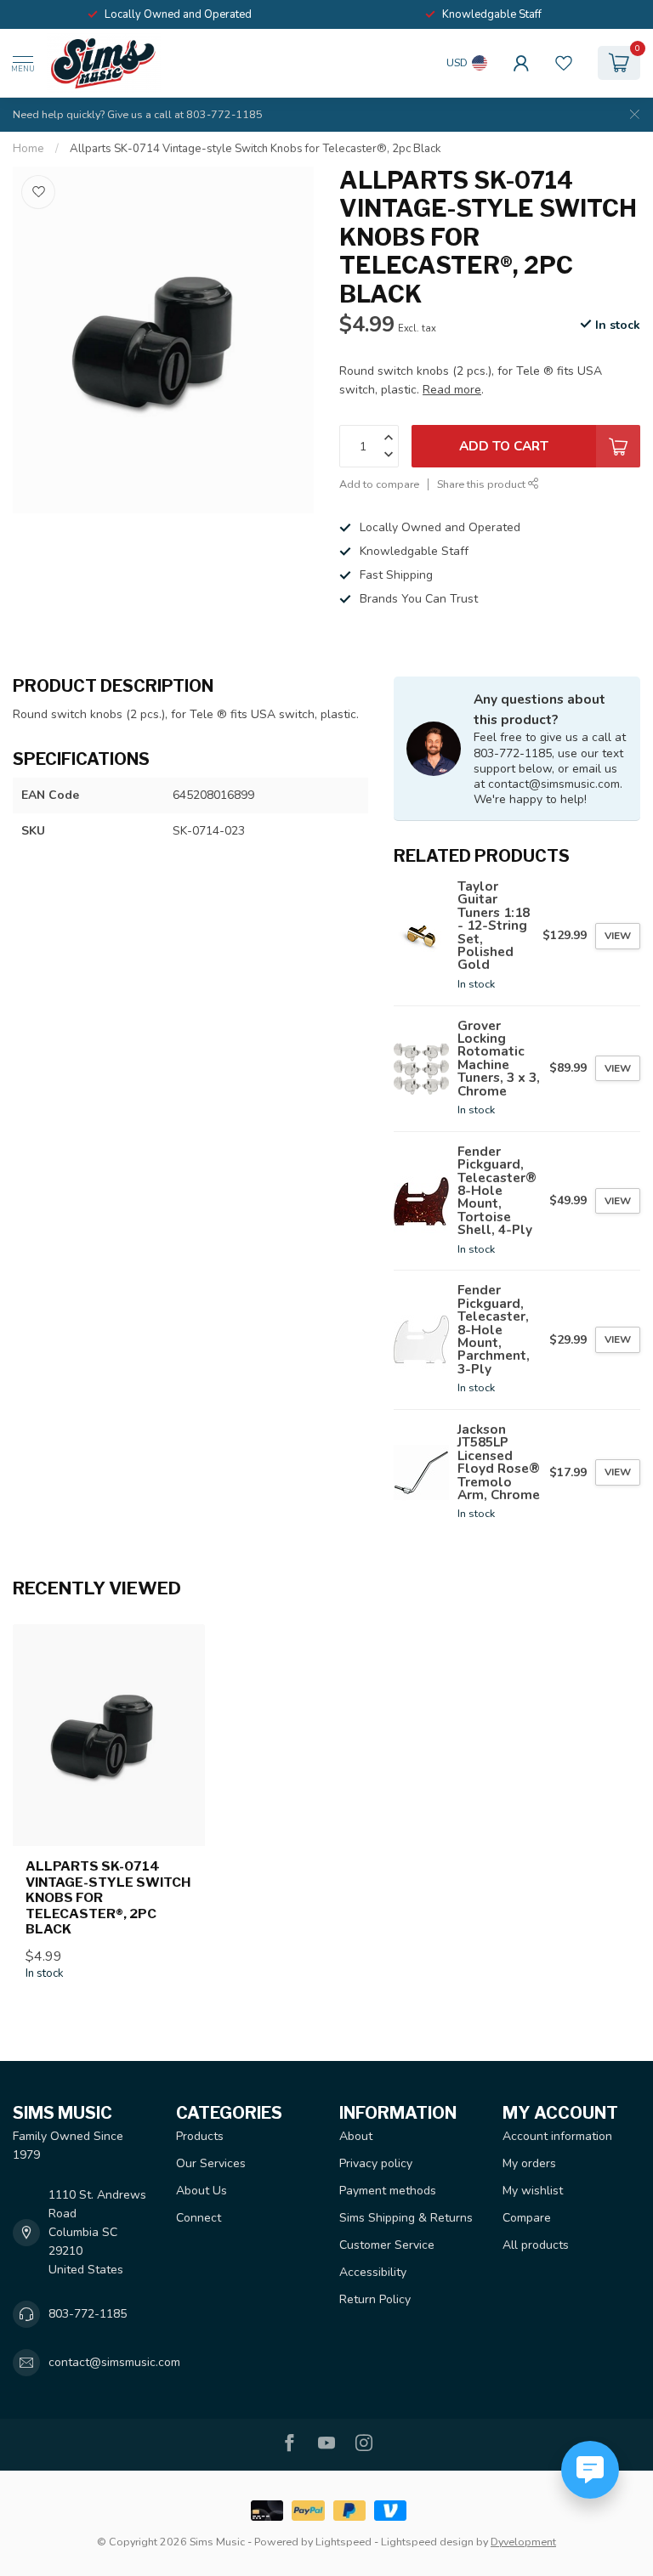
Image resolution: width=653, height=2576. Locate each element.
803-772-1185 (88, 2314)
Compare (527, 2218)
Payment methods (388, 2191)
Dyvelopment (523, 2542)
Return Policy (375, 2299)
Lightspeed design (427, 2542)
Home (28, 149)
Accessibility (373, 2272)
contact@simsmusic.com (114, 2362)
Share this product (483, 484)
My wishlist (533, 2191)
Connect (199, 2218)
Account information (557, 2136)
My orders (529, 2163)
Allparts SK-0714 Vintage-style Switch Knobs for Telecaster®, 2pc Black (256, 149)
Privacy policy (376, 2163)
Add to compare (379, 484)
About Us (202, 2191)
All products (536, 2245)
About (356, 2136)
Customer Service (387, 2245)
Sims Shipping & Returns (406, 2218)
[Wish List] (564, 63)
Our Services (211, 2163)
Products (200, 2136)
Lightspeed (344, 2542)
